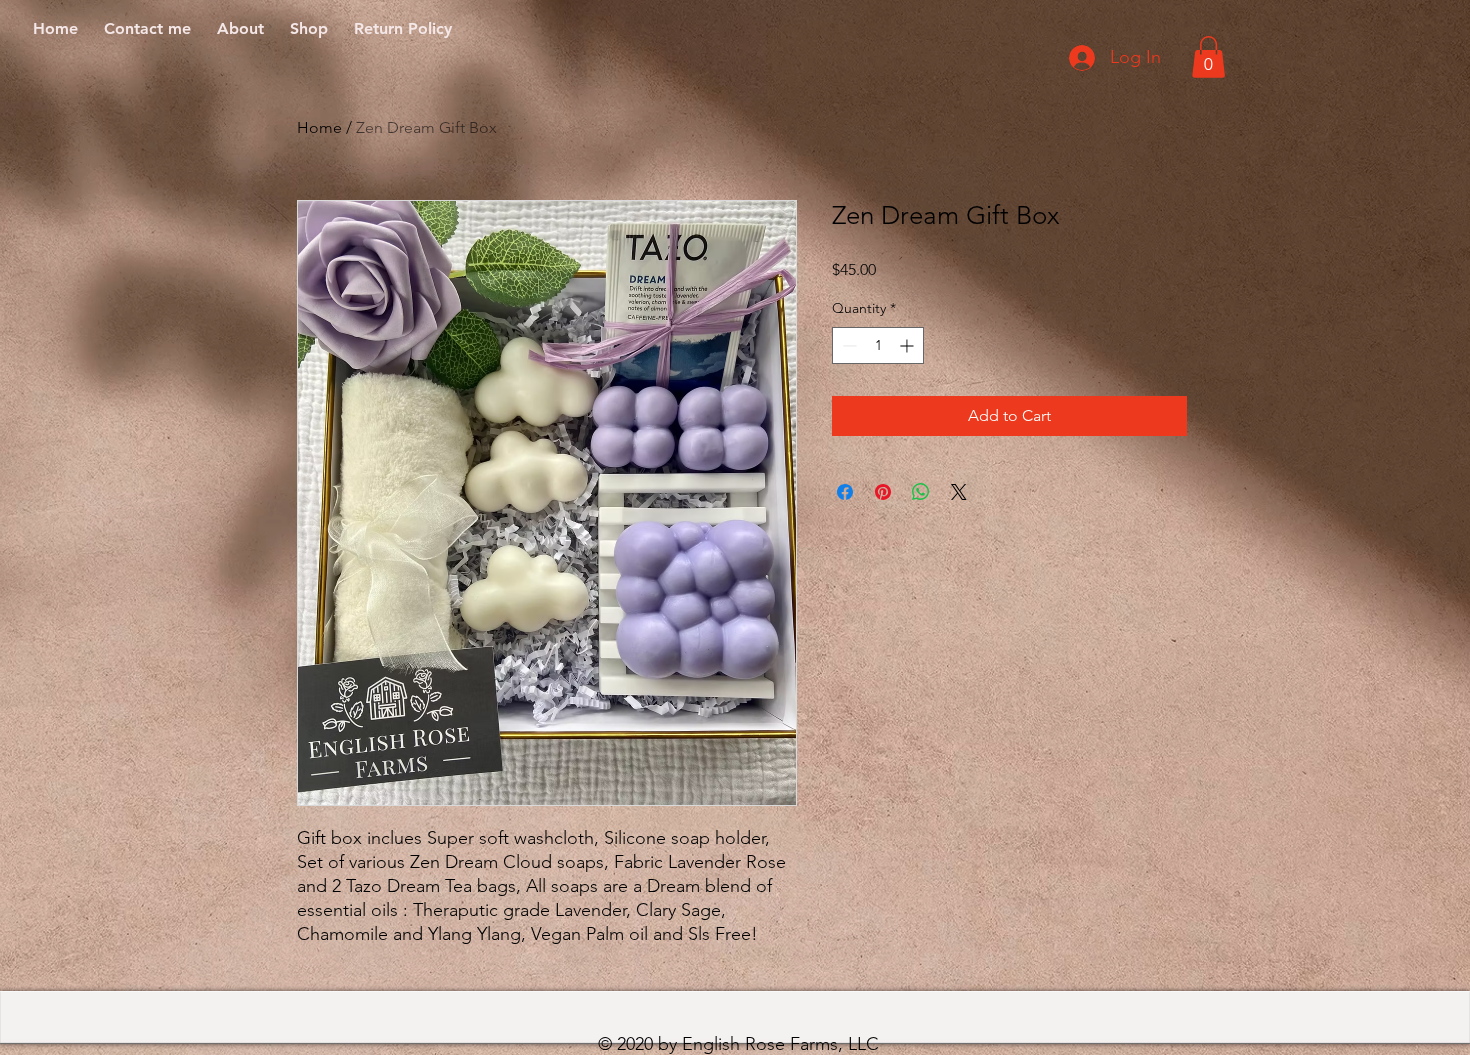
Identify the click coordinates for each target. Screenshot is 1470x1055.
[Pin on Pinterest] (883, 492)
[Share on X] (959, 492)
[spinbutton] (878, 345)
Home (319, 127)
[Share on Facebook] (845, 492)
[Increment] (908, 345)
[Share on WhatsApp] (921, 492)
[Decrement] (847, 345)
